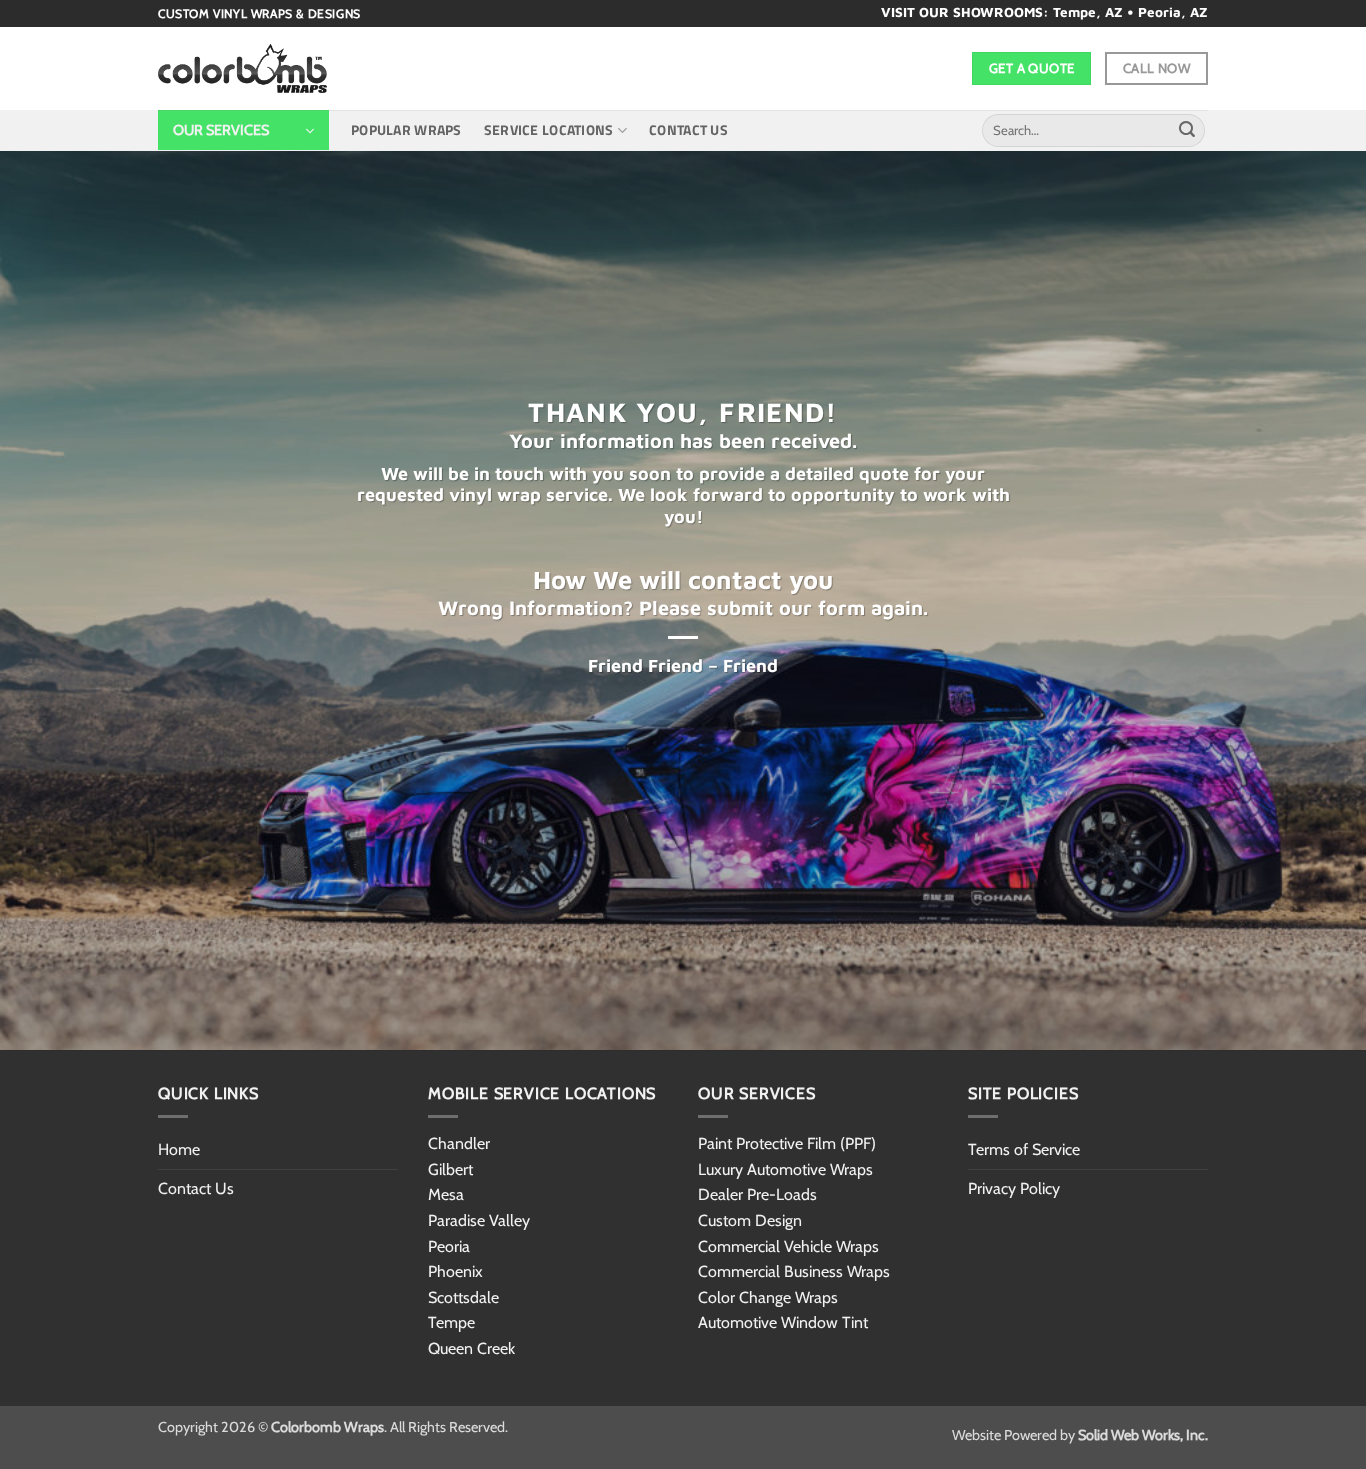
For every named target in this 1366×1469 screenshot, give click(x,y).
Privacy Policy (1014, 1188)
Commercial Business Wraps (794, 1271)
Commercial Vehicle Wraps (788, 1246)
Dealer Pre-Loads (757, 1194)
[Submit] (1187, 131)
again (897, 607)
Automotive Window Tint (783, 1322)
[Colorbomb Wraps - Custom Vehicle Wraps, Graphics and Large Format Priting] (242, 69)
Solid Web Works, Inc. (1143, 1435)
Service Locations (549, 130)
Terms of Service (1024, 1149)
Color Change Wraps (768, 1297)
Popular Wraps (406, 130)
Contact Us (688, 130)
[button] (243, 130)
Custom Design (750, 1220)
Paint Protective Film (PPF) (787, 1143)
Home (179, 1149)
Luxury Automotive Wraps (785, 1169)
